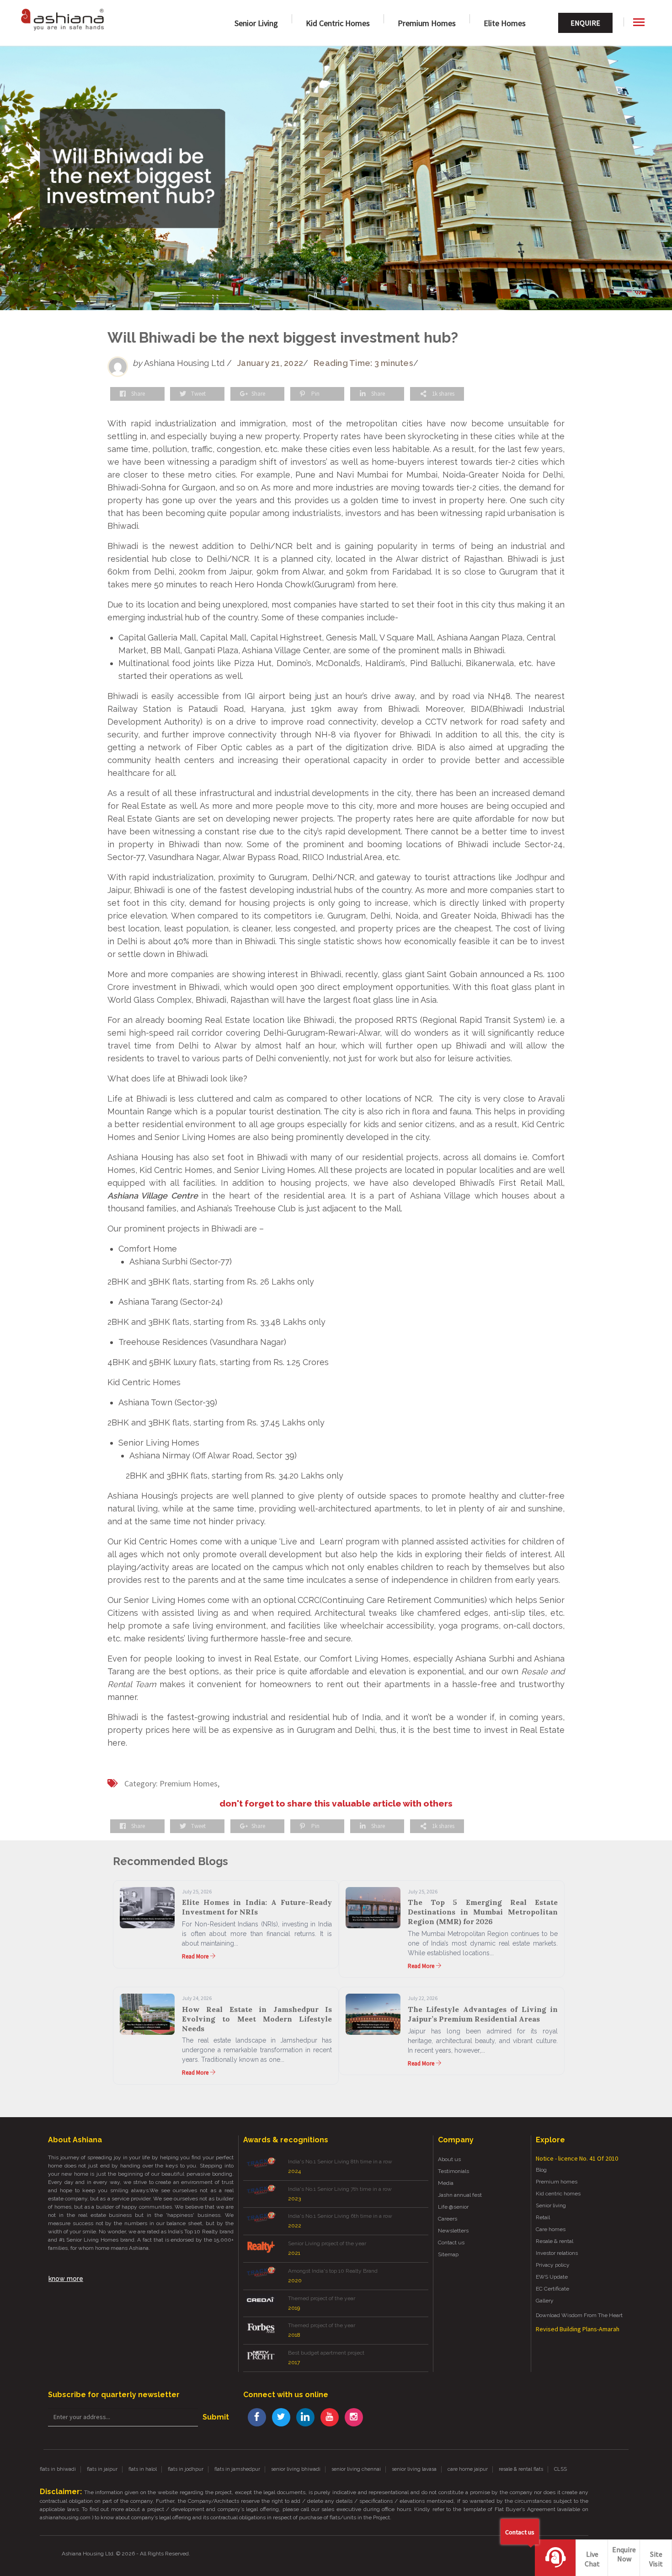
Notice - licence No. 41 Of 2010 (577, 2158)
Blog (541, 2170)
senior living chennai (356, 2469)
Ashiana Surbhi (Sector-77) (181, 1261)
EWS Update (552, 2277)
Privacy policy (553, 2265)
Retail (543, 2217)
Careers (448, 2219)
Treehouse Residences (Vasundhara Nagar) (202, 1342)
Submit (216, 2417)
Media (446, 2183)
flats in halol (143, 2469)
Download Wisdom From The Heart (579, 2315)
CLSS (560, 2469)
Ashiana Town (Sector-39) (168, 1402)
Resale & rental (555, 2241)
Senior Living (256, 23)
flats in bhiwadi (58, 2469)
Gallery (545, 2301)
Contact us (451, 2243)
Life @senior (453, 2207)
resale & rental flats (521, 2469)
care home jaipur (468, 2469)
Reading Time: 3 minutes (363, 363)
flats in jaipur (102, 2469)
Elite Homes (505, 23)
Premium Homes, (189, 1783)
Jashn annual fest (460, 2195)
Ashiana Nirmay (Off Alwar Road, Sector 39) (213, 1455)
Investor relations (557, 2253)
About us (449, 2159)
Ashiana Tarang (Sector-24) (171, 1302)
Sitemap (448, 2254)
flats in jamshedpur (237, 2469)
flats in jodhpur (186, 2469)
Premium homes (427, 23)
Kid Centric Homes (338, 23)
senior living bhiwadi (296, 2469)
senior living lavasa (414, 2469)
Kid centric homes (558, 2194)
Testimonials (453, 2171)
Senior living (551, 2205)
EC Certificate (552, 2289)
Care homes (551, 2229)
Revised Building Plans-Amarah (578, 2329)
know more (66, 2279)
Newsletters (453, 2231)
